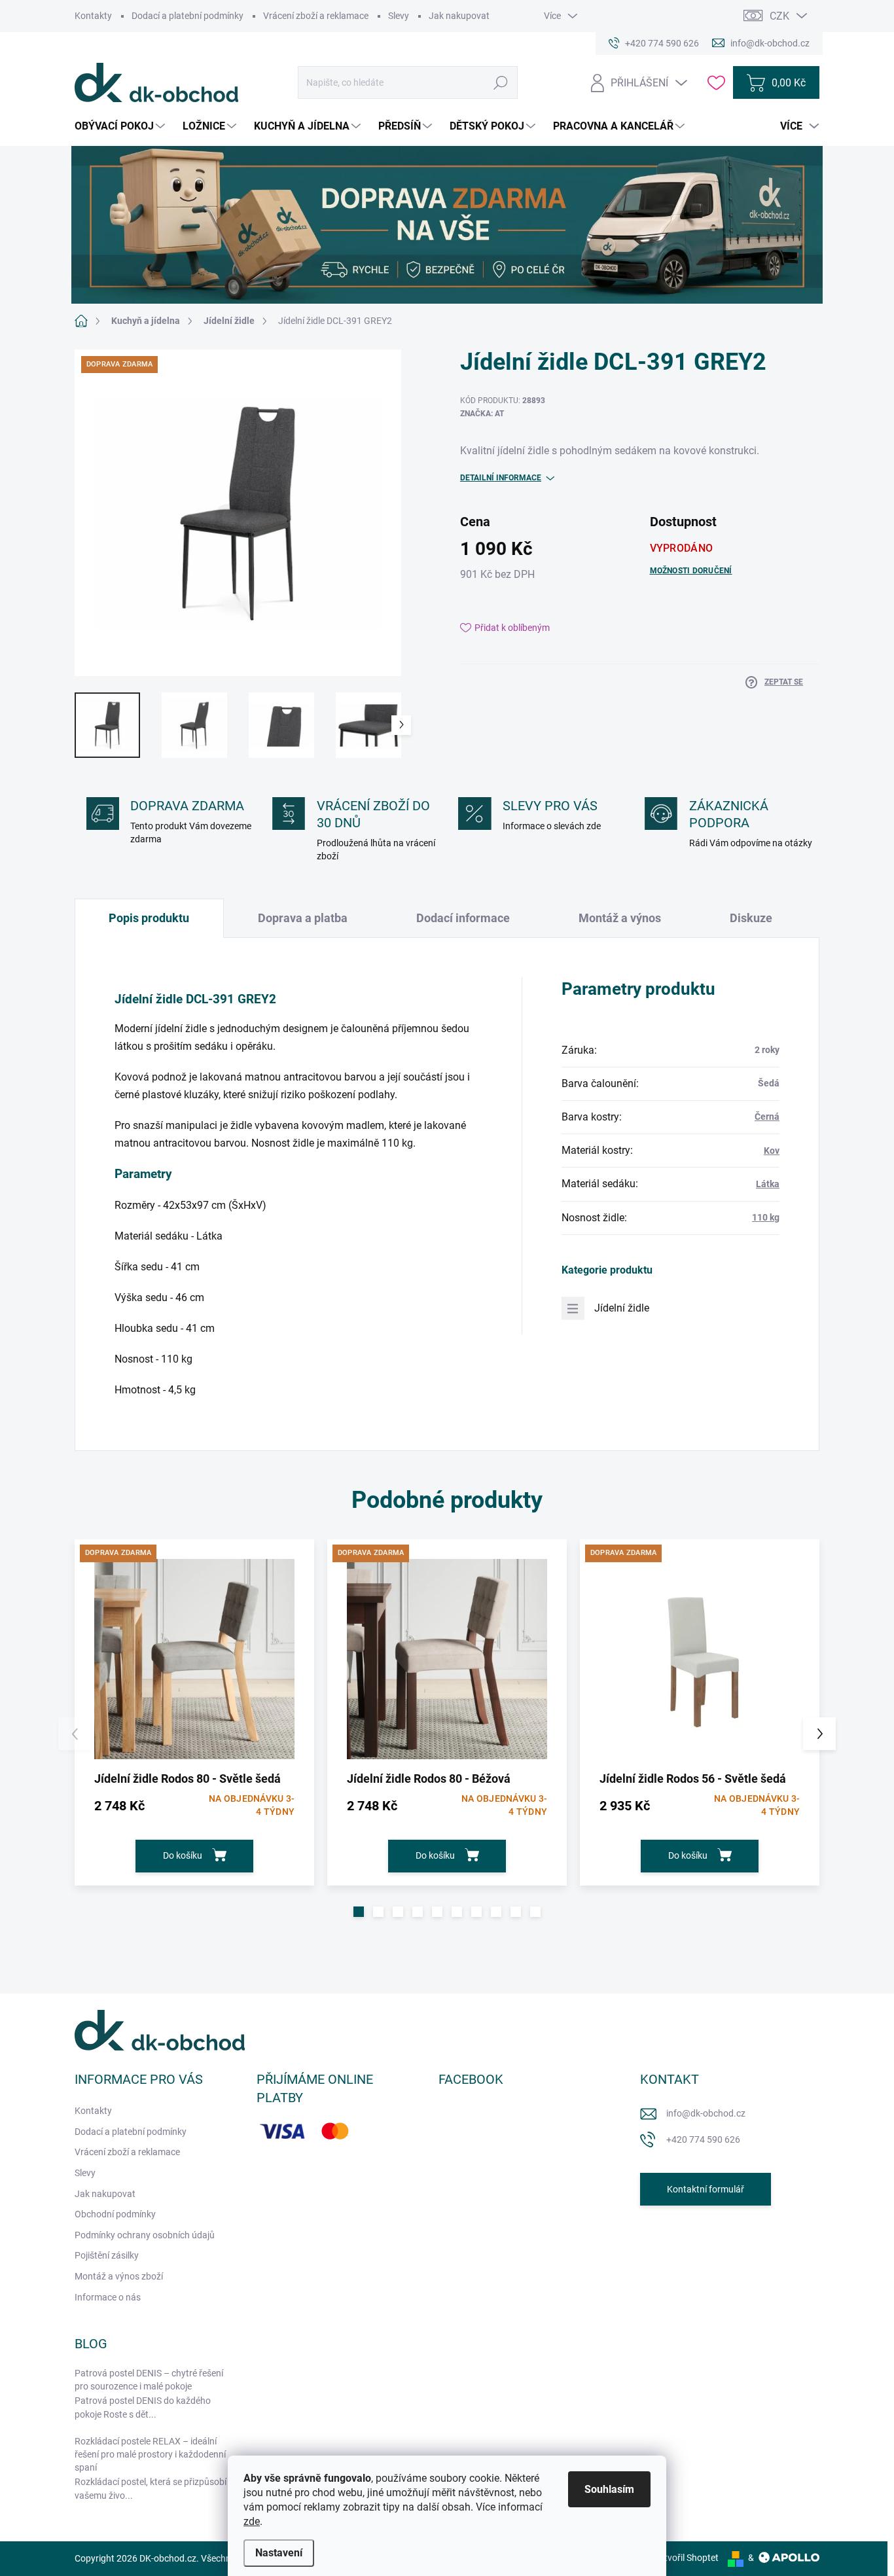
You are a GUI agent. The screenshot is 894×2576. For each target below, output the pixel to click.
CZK (779, 16)
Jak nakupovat (459, 16)
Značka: (482, 414)
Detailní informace (501, 478)
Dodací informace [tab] (463, 918)
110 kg (766, 1217)
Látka (768, 1184)
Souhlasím (609, 2489)
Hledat (501, 82)
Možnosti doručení (691, 571)
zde (252, 2521)
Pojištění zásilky (107, 2255)
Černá (767, 1117)
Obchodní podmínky (115, 2214)
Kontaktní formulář (706, 2189)
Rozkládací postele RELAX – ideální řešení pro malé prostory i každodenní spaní (150, 2454)
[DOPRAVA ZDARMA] (194, 1659)
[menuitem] (121, 126)
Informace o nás (108, 2297)
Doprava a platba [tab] (303, 918)
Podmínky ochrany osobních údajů (145, 2235)
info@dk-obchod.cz (706, 2113)
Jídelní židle (622, 1308)
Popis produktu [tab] (149, 918)
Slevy (399, 16)
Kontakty (93, 16)
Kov (772, 1151)
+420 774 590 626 (703, 2139)
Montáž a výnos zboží (119, 2276)
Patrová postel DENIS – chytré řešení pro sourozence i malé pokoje (149, 2380)
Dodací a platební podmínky (188, 16)
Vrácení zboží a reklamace (316, 16)
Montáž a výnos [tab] (620, 918)
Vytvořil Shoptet (686, 2558)
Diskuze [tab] (751, 918)
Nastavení (279, 2553)
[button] (359, 1912)
